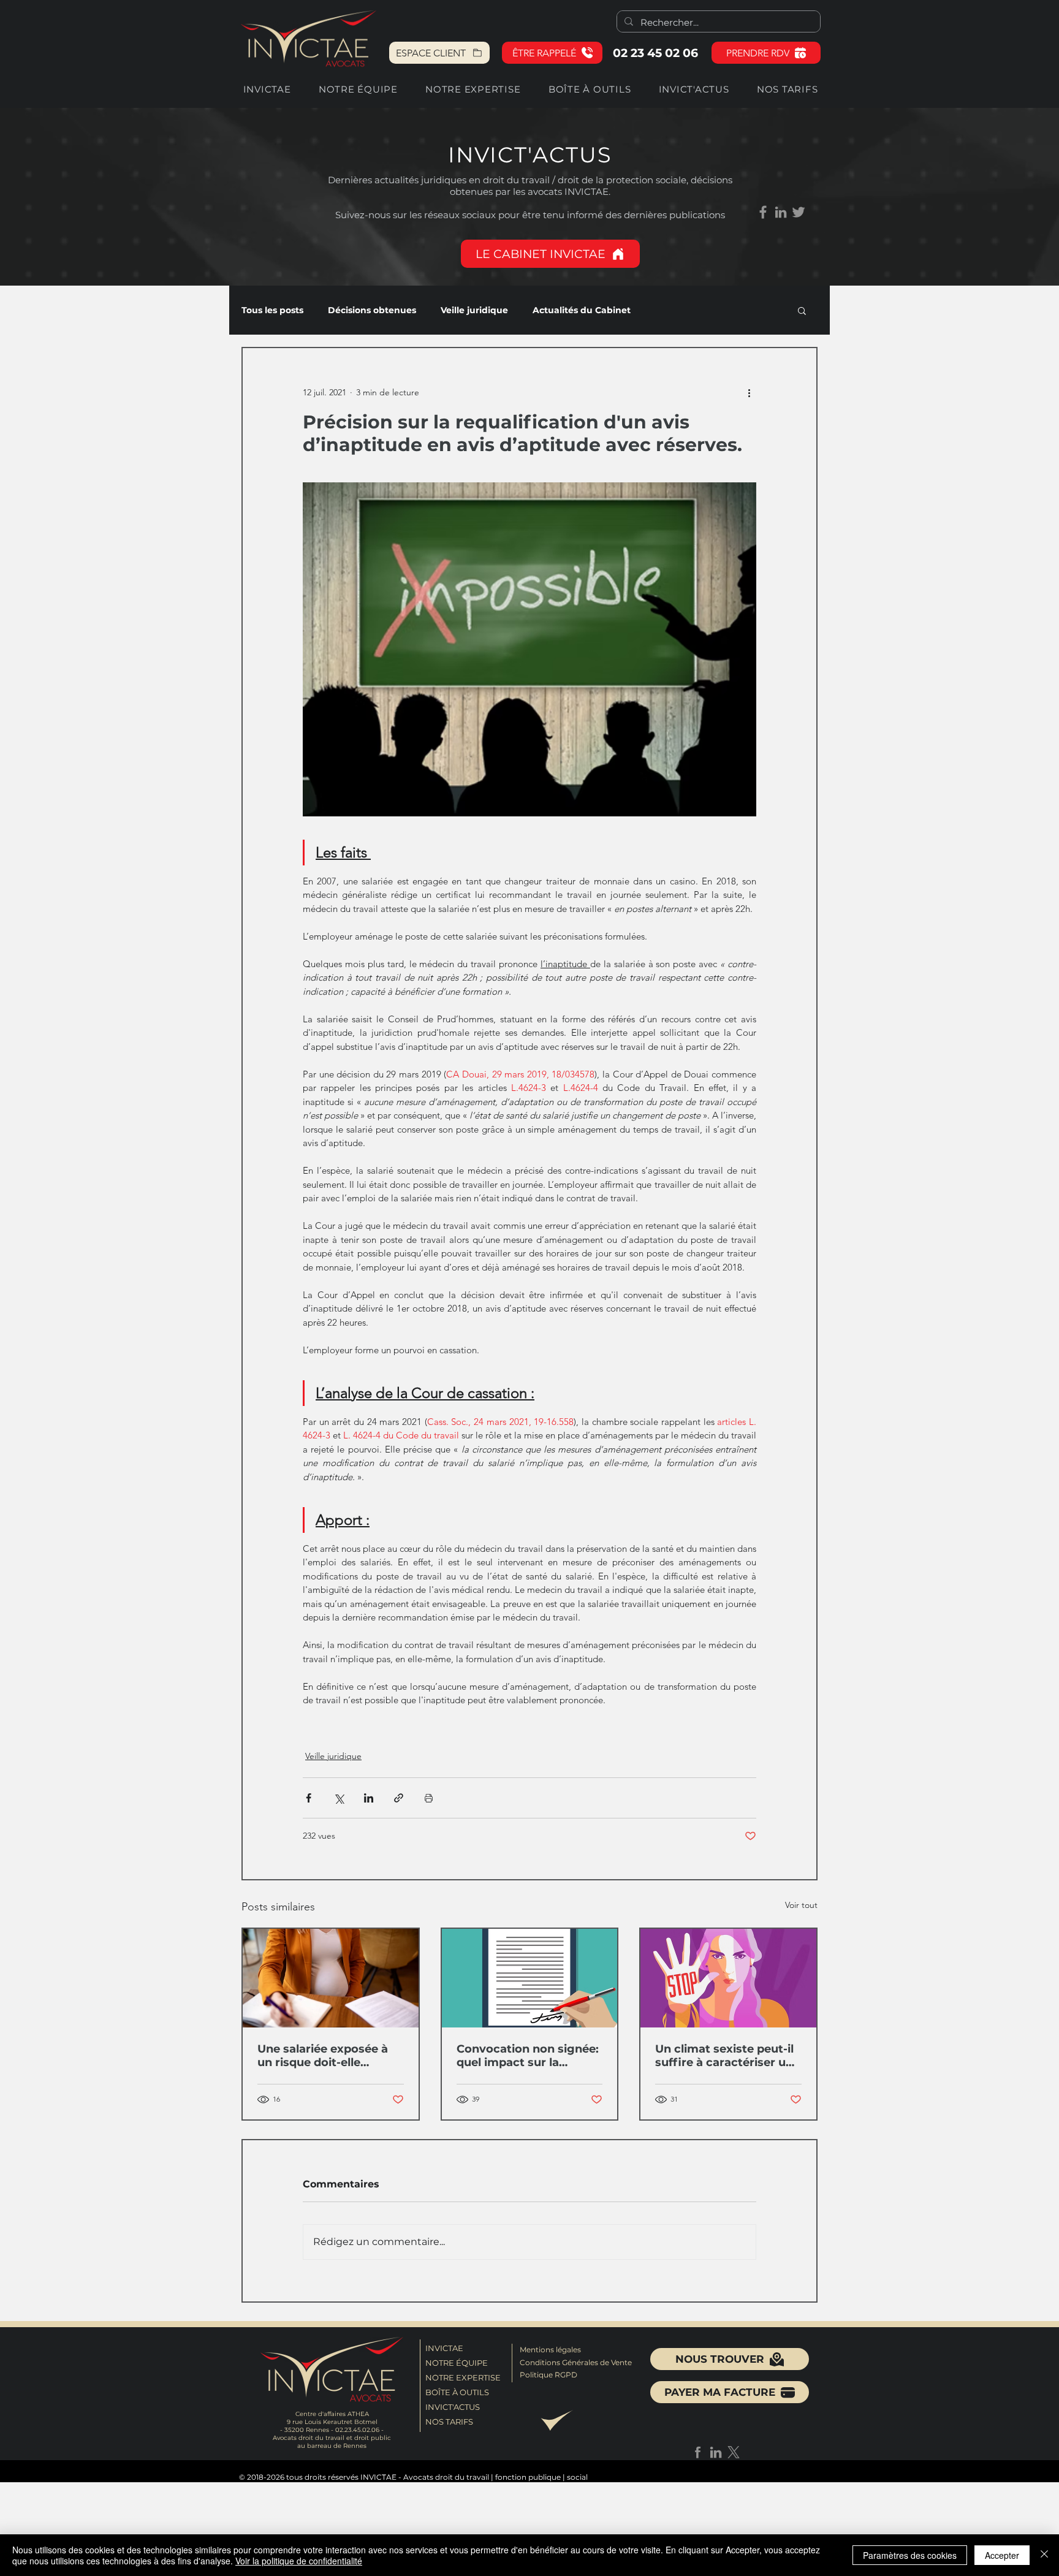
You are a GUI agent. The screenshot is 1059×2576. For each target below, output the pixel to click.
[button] (552, 53)
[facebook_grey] (698, 2452)
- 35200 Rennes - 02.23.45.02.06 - (332, 2430)
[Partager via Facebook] (309, 1798)
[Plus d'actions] (749, 392)
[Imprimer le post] (429, 1798)
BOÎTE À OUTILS (457, 2392)
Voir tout (801, 1905)
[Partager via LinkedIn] (369, 1798)
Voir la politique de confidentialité (299, 2561)
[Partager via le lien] (399, 1798)
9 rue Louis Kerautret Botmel (332, 2422)
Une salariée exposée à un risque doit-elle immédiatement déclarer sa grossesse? (329, 2056)
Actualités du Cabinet (582, 310)
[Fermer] (1044, 2555)
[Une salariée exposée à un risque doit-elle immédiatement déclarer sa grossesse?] (331, 1978)
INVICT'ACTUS (453, 2407)
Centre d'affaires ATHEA (332, 2414)
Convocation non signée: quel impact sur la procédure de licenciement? (528, 2056)
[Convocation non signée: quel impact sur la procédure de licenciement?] (530, 1978)
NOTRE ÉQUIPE (457, 2363)
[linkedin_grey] (781, 212)
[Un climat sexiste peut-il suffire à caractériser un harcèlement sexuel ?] (728, 1978)
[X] (734, 2452)
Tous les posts (272, 310)
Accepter (1002, 2555)
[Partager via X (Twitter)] (339, 1798)
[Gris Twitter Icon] (799, 212)
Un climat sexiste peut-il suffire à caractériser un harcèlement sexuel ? (724, 2056)
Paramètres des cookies (910, 2555)
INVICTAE (444, 2348)
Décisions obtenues (372, 310)
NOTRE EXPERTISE (461, 2377)
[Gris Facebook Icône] (763, 212)
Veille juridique (474, 310)
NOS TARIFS (449, 2422)
